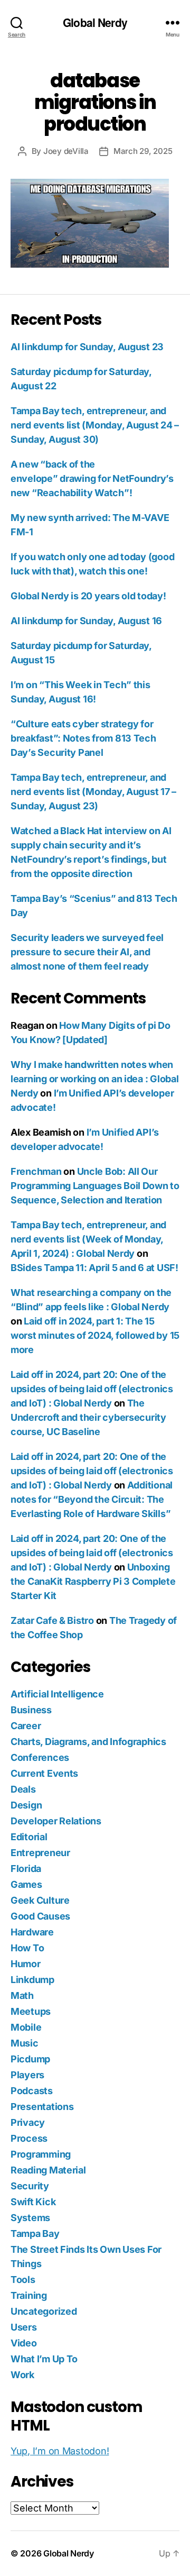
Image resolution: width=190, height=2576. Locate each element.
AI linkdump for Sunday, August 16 (86, 621)
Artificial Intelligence (57, 1694)
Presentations (42, 2107)
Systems (30, 2218)
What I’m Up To (44, 2359)
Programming (41, 2154)
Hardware (32, 1932)
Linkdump (32, 1980)
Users (24, 2327)
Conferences (40, 1757)
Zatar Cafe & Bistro (52, 1620)
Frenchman (36, 1171)
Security (30, 2186)
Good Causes (40, 1916)
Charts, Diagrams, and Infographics (88, 1742)
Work (22, 2375)
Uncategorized (44, 2311)
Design (26, 1805)
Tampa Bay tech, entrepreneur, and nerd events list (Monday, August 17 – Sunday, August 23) (93, 792)
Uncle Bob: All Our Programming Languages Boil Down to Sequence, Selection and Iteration (95, 1186)
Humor (26, 1964)
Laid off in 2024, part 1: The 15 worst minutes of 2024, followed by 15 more (95, 1335)
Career (26, 1726)
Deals (23, 1789)
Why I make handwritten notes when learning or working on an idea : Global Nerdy (94, 1079)
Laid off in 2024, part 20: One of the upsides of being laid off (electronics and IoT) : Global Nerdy (92, 1389)
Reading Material (48, 2170)
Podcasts (32, 2091)
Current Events (44, 1773)
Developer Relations (56, 1821)
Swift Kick (33, 2202)
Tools (23, 2280)
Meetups (31, 2011)
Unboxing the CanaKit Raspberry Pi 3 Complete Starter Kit (93, 1581)
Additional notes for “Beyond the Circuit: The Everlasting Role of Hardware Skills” (92, 1499)
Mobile (26, 2027)
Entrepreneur (40, 1853)
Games (26, 1884)
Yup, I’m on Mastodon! (60, 2451)
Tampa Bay (35, 2234)
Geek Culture (40, 1900)
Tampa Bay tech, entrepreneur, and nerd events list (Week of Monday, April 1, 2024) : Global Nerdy (88, 1239)
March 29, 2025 (143, 151)
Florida (26, 1869)
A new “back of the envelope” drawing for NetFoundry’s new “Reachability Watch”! (92, 478)
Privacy (28, 2122)
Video (24, 2343)
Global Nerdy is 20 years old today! (88, 596)
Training (29, 2295)
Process (29, 2138)
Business (31, 1710)
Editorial (29, 1837)
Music (25, 2043)
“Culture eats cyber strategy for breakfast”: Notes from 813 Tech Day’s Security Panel (83, 738)
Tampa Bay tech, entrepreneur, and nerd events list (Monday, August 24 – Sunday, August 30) (95, 425)
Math (22, 1995)
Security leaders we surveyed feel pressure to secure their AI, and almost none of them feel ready (87, 952)
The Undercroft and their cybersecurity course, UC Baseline (88, 1417)
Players (27, 2075)
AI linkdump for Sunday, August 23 (87, 347)
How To (27, 1948)
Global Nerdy (95, 22)
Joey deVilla (66, 151)
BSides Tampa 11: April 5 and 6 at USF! (94, 1268)
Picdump (30, 2059)
